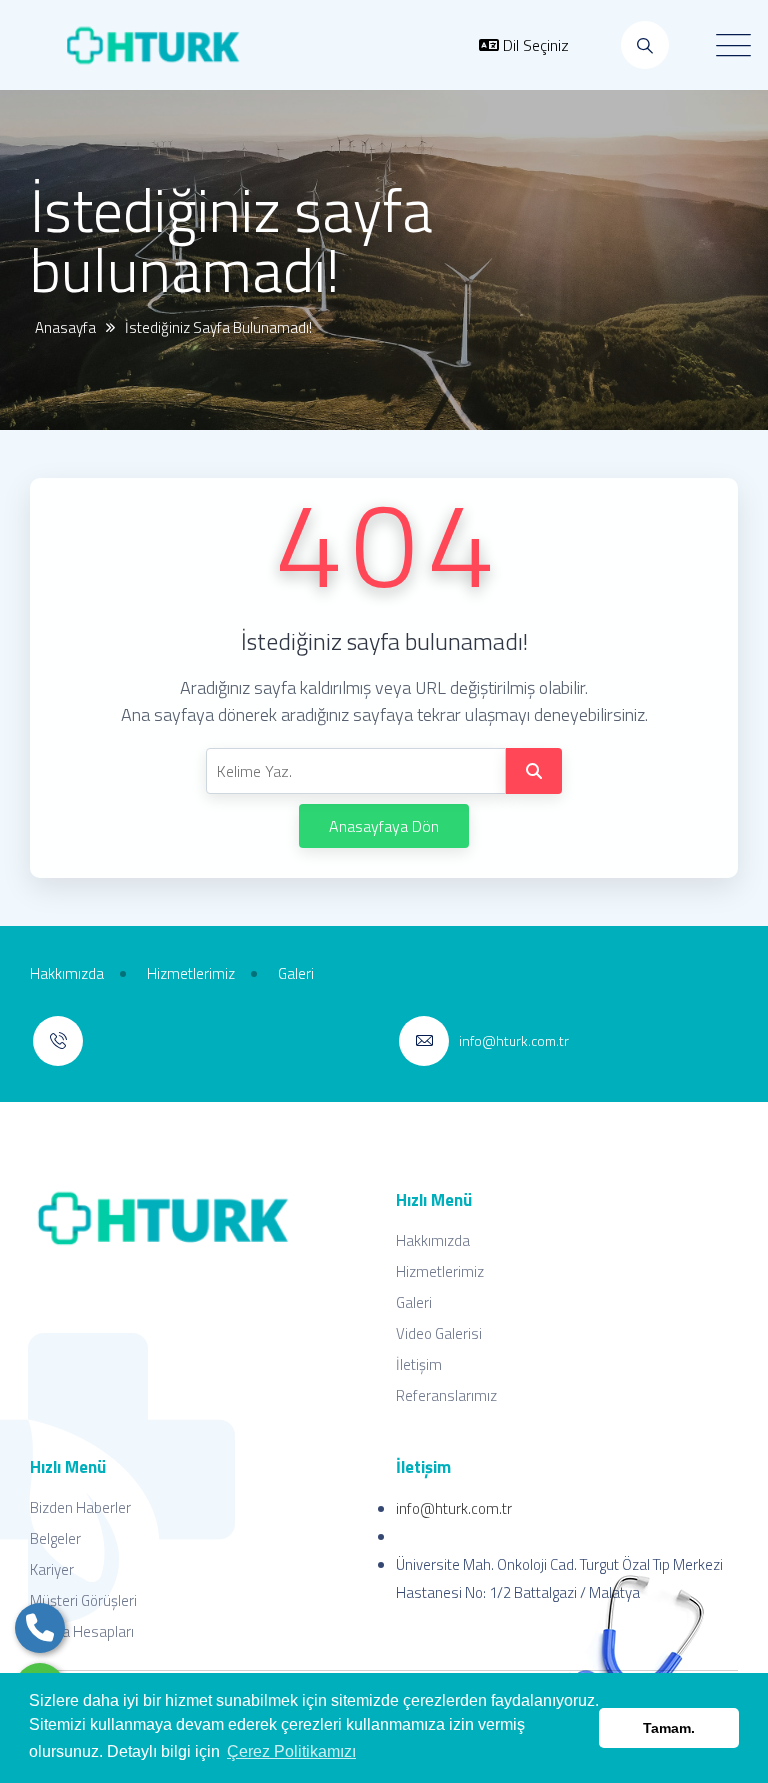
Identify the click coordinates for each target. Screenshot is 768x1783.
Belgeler (55, 1538)
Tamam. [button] (669, 1728)
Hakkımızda (433, 1240)
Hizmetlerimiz (440, 1271)
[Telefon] (40, 1628)
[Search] (645, 45)
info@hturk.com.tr (454, 1508)
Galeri (414, 1302)
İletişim (419, 1364)
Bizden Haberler (80, 1507)
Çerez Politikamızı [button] (291, 1751)
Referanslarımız (446, 1395)
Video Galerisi (439, 1333)
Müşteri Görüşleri (83, 1600)
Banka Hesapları (82, 1631)
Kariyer (52, 1569)
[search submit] (534, 771)
